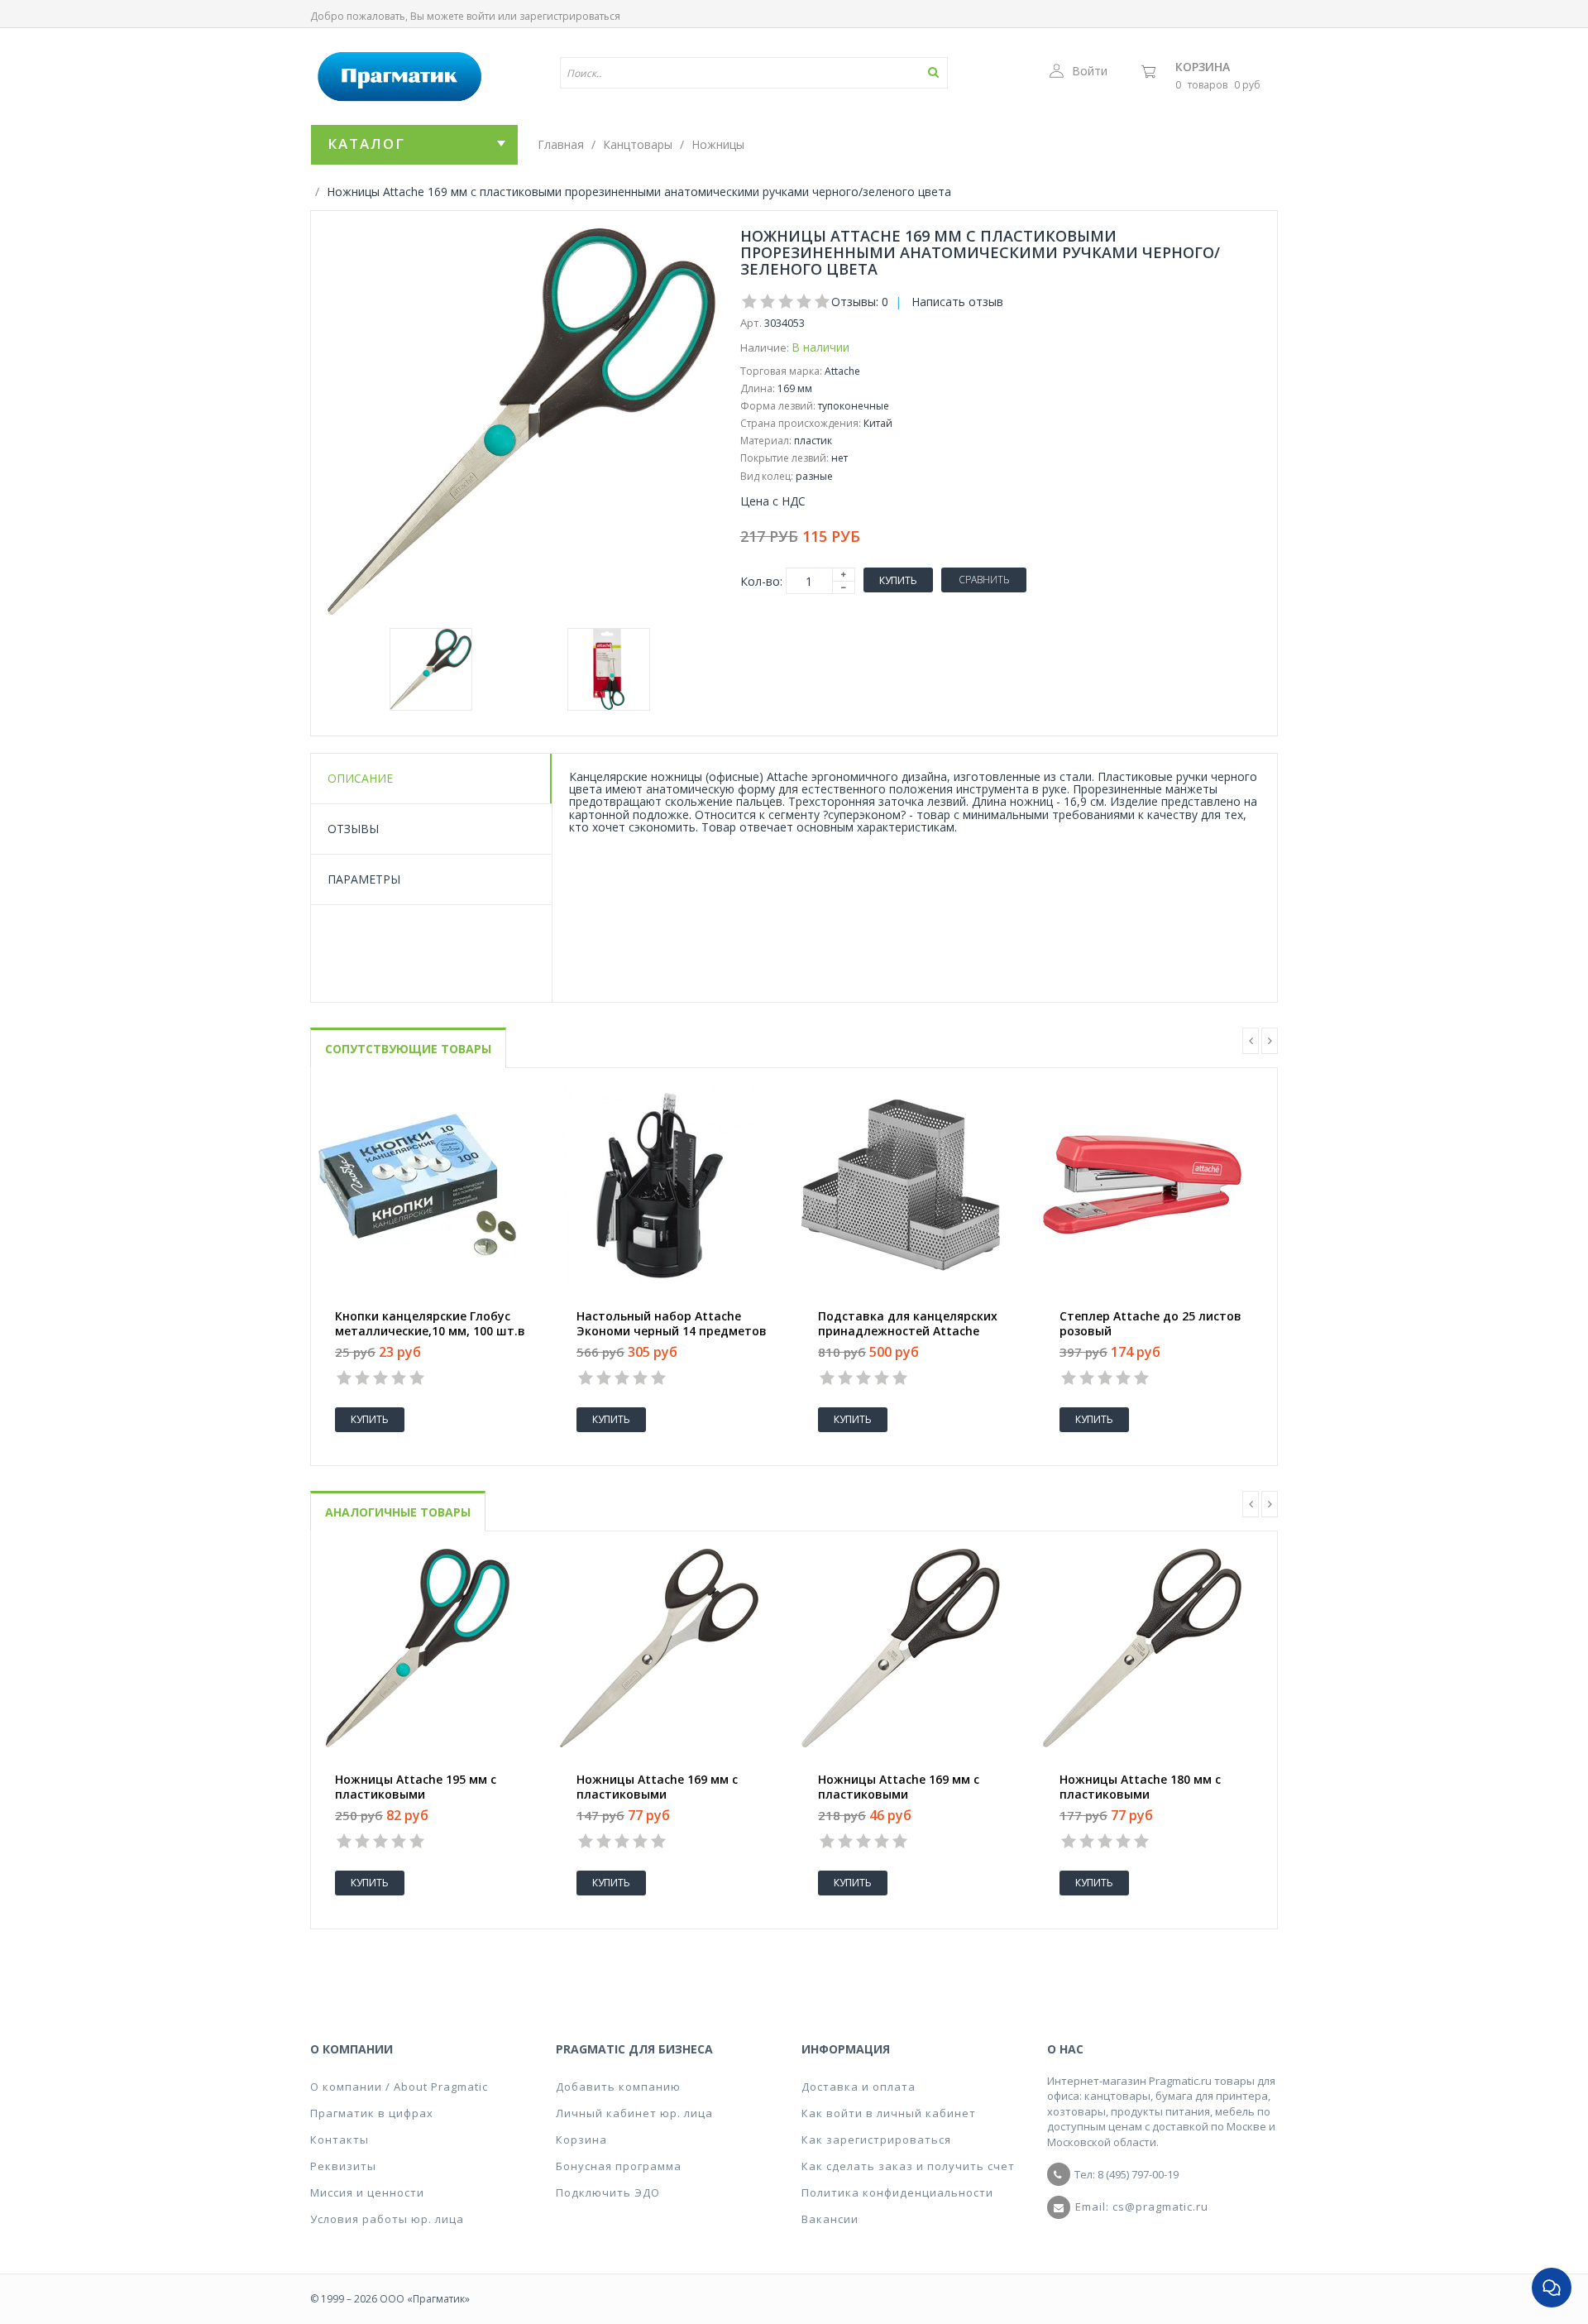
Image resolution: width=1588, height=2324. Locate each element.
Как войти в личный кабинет (889, 2113)
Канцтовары (638, 144)
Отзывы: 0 (860, 302)
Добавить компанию (618, 2087)
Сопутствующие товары (408, 1049)
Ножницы (718, 144)
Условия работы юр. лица (387, 2219)
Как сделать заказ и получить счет (908, 2166)
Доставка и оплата (859, 2087)
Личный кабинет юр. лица (634, 2113)
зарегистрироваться (570, 16)
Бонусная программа (619, 2166)
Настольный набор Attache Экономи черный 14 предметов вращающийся (672, 1331)
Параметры (364, 879)
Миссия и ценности (367, 2192)
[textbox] (706, 73)
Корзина (1203, 67)
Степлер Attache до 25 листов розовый (1150, 1324)
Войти (1090, 71)
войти (481, 16)
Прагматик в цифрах (372, 2113)
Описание (360, 778)
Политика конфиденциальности (897, 2192)
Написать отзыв (957, 302)
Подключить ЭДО (608, 2192)
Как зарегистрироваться (876, 2140)
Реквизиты (343, 2166)
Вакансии (830, 2219)
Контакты (340, 2140)
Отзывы (353, 829)
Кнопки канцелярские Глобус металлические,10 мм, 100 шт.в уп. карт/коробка (430, 1331)
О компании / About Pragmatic (399, 2087)
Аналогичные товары (398, 1512)
